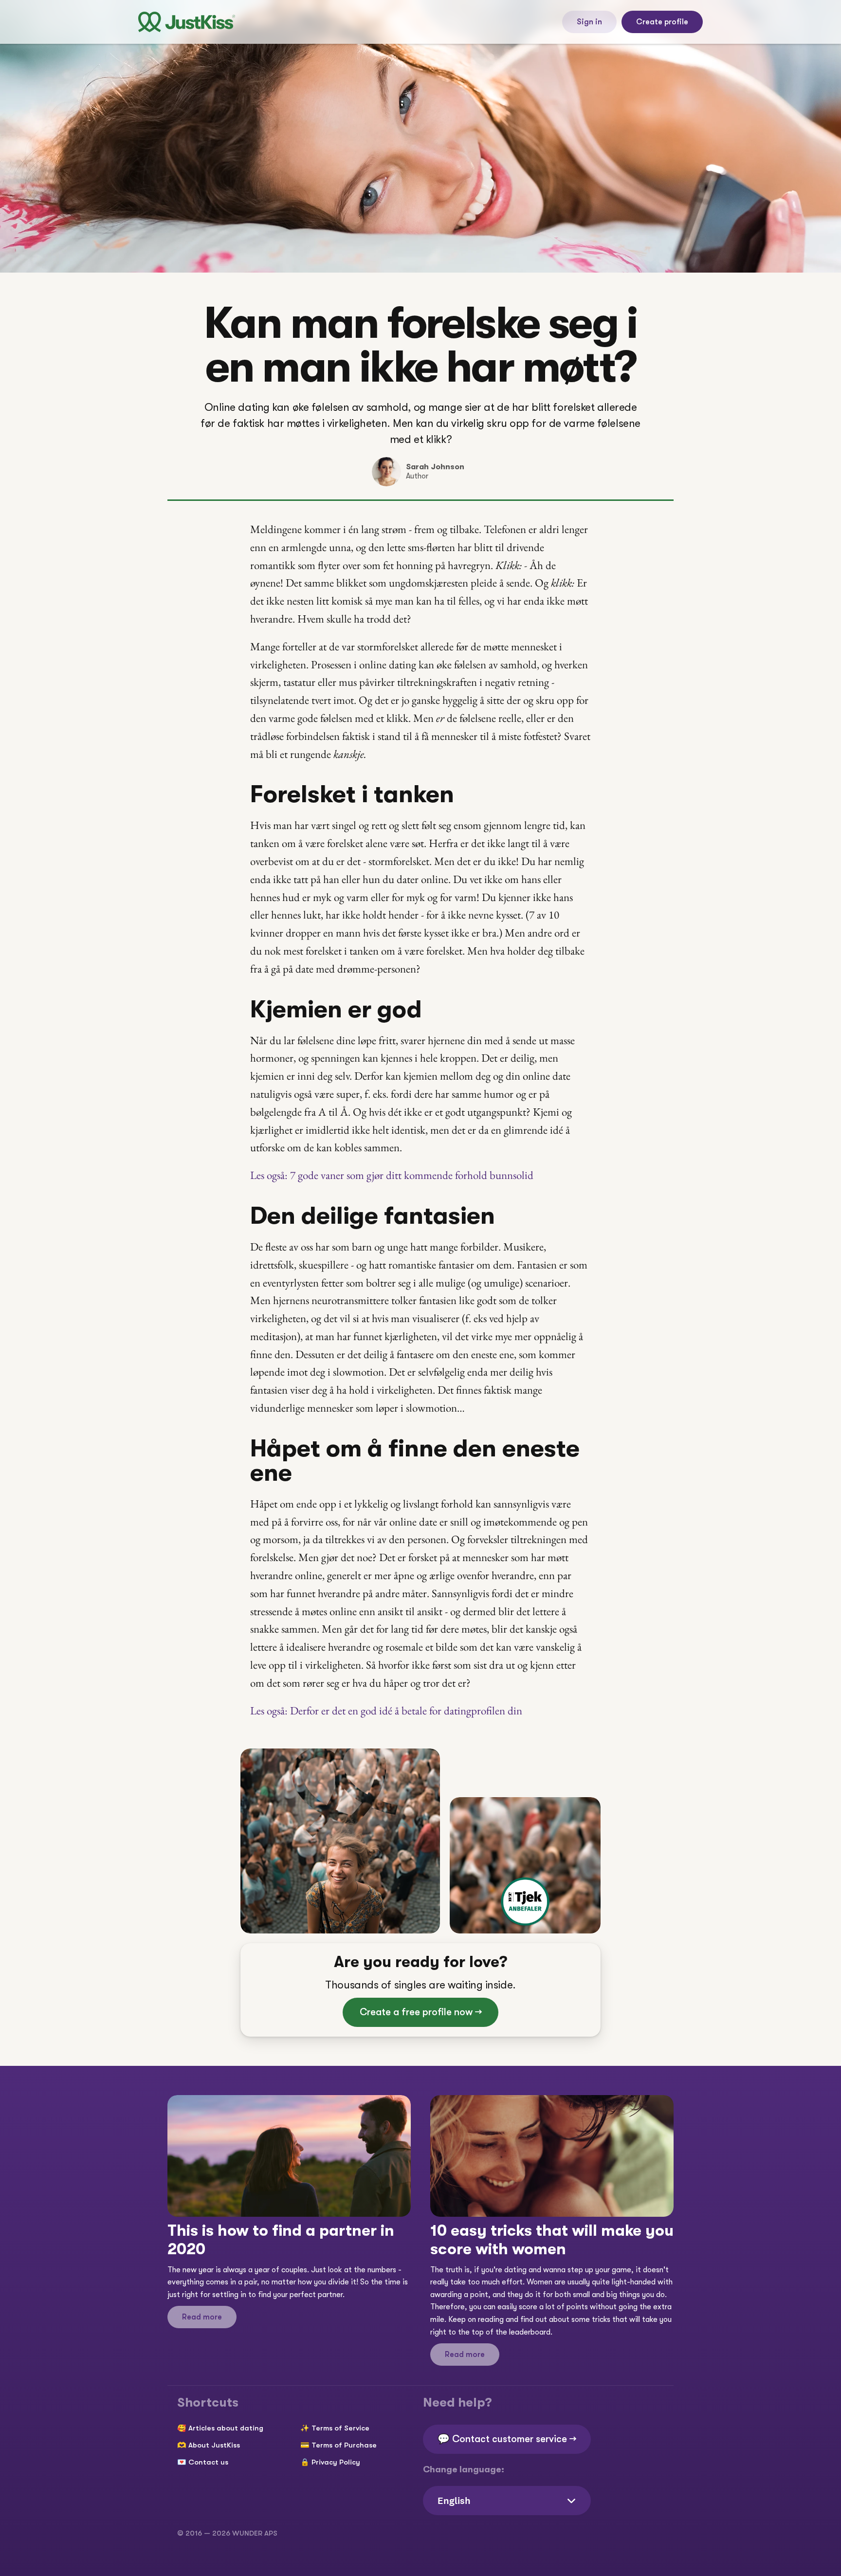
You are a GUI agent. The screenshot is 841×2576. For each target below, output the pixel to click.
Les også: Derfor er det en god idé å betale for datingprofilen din (386, 1711)
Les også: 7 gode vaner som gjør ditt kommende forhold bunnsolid (392, 1175)
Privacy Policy (336, 2462)
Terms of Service (340, 2428)
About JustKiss (214, 2445)
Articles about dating (226, 2428)
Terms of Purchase (344, 2445)
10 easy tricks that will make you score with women (554, 2240)
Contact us (208, 2462)
